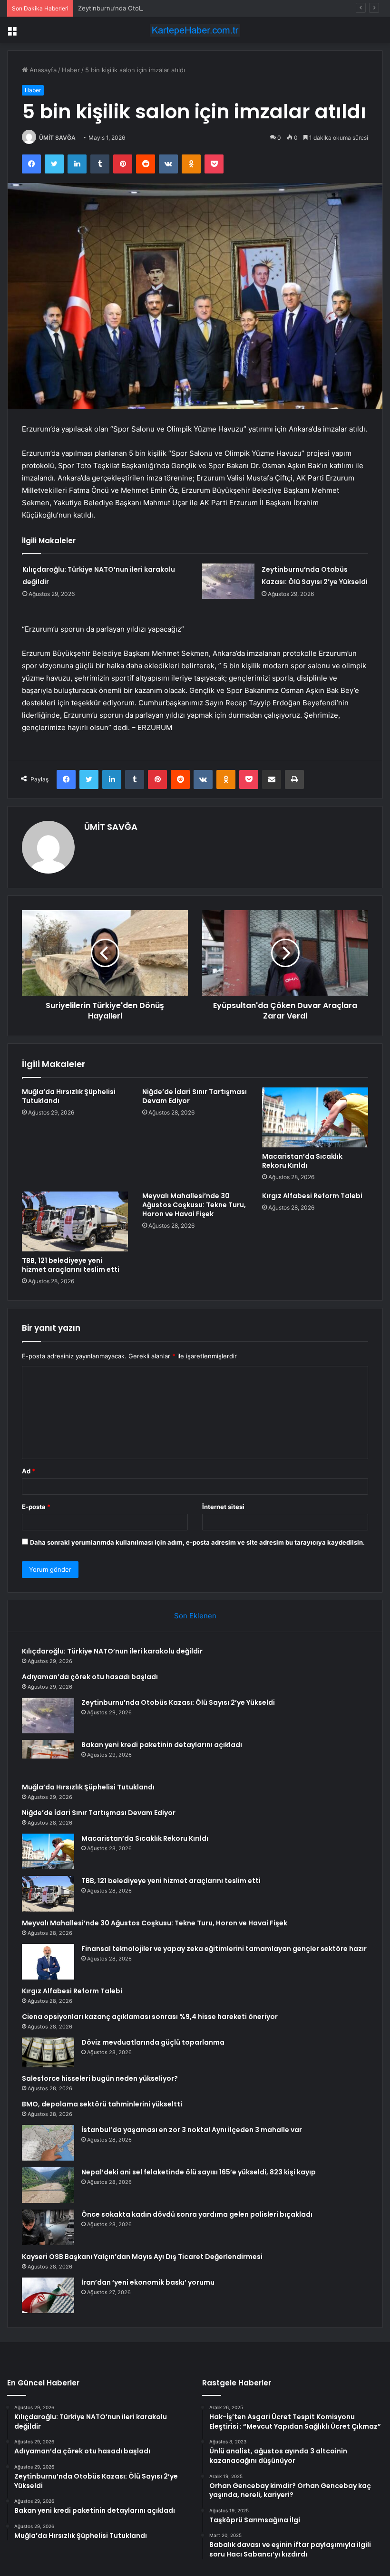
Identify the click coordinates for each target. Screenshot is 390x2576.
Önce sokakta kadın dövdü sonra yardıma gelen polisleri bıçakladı (197, 2214)
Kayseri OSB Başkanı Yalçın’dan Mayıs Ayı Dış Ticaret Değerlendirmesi (142, 2257)
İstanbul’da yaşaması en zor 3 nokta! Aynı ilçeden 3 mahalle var (192, 2130)
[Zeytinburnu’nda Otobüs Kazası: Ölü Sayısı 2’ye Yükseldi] (228, 581)
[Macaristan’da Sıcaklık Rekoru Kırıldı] (315, 1117)
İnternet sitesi (223, 1507)
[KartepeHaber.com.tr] (195, 30)
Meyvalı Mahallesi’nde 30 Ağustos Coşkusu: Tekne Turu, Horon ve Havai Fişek (194, 1205)
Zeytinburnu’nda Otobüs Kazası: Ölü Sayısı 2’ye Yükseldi (161, 8)
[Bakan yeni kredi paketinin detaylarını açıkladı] (48, 1758)
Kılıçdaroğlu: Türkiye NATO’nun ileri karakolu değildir (112, 1651)
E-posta (36, 1507)
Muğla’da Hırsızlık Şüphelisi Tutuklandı (69, 1096)
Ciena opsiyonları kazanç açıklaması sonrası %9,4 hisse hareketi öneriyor (150, 2017)
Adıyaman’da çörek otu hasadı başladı (90, 1677)
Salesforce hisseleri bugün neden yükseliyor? (100, 2078)
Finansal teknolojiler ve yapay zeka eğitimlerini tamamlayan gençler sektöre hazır (224, 1949)
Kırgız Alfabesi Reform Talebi (312, 1196)
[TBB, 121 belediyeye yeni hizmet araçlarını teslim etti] (75, 1221)
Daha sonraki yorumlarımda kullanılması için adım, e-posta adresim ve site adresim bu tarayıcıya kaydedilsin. (197, 1542)
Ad (29, 1471)
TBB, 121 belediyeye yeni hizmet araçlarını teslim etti (71, 1265)
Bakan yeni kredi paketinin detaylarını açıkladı (162, 1745)
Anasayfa (42, 70)
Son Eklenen (195, 1616)
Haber (71, 70)
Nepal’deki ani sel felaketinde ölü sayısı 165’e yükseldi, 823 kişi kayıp (199, 2172)
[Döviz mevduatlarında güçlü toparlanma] (48, 2052)
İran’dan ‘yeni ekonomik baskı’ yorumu (148, 2282)
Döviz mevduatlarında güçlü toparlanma (153, 2042)
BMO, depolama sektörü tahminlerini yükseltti (102, 2104)
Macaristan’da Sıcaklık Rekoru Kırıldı (302, 1161)
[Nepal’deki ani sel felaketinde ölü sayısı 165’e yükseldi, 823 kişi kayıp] (48, 2185)
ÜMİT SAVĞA (57, 138)
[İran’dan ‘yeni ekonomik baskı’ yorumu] (48, 2295)
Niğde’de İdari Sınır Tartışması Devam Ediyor (195, 1096)
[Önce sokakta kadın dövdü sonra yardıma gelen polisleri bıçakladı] (48, 2227)
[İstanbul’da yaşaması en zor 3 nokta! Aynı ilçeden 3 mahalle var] (48, 2143)
